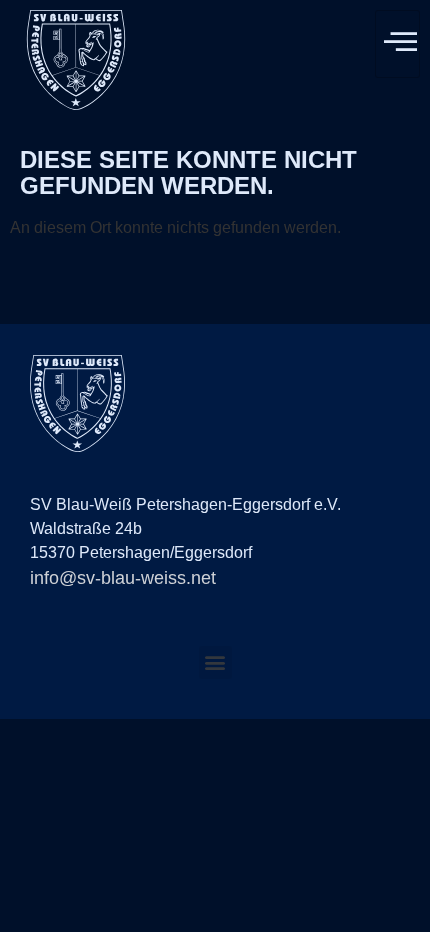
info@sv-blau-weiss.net (123, 578)
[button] (215, 662)
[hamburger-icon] (397, 44)
